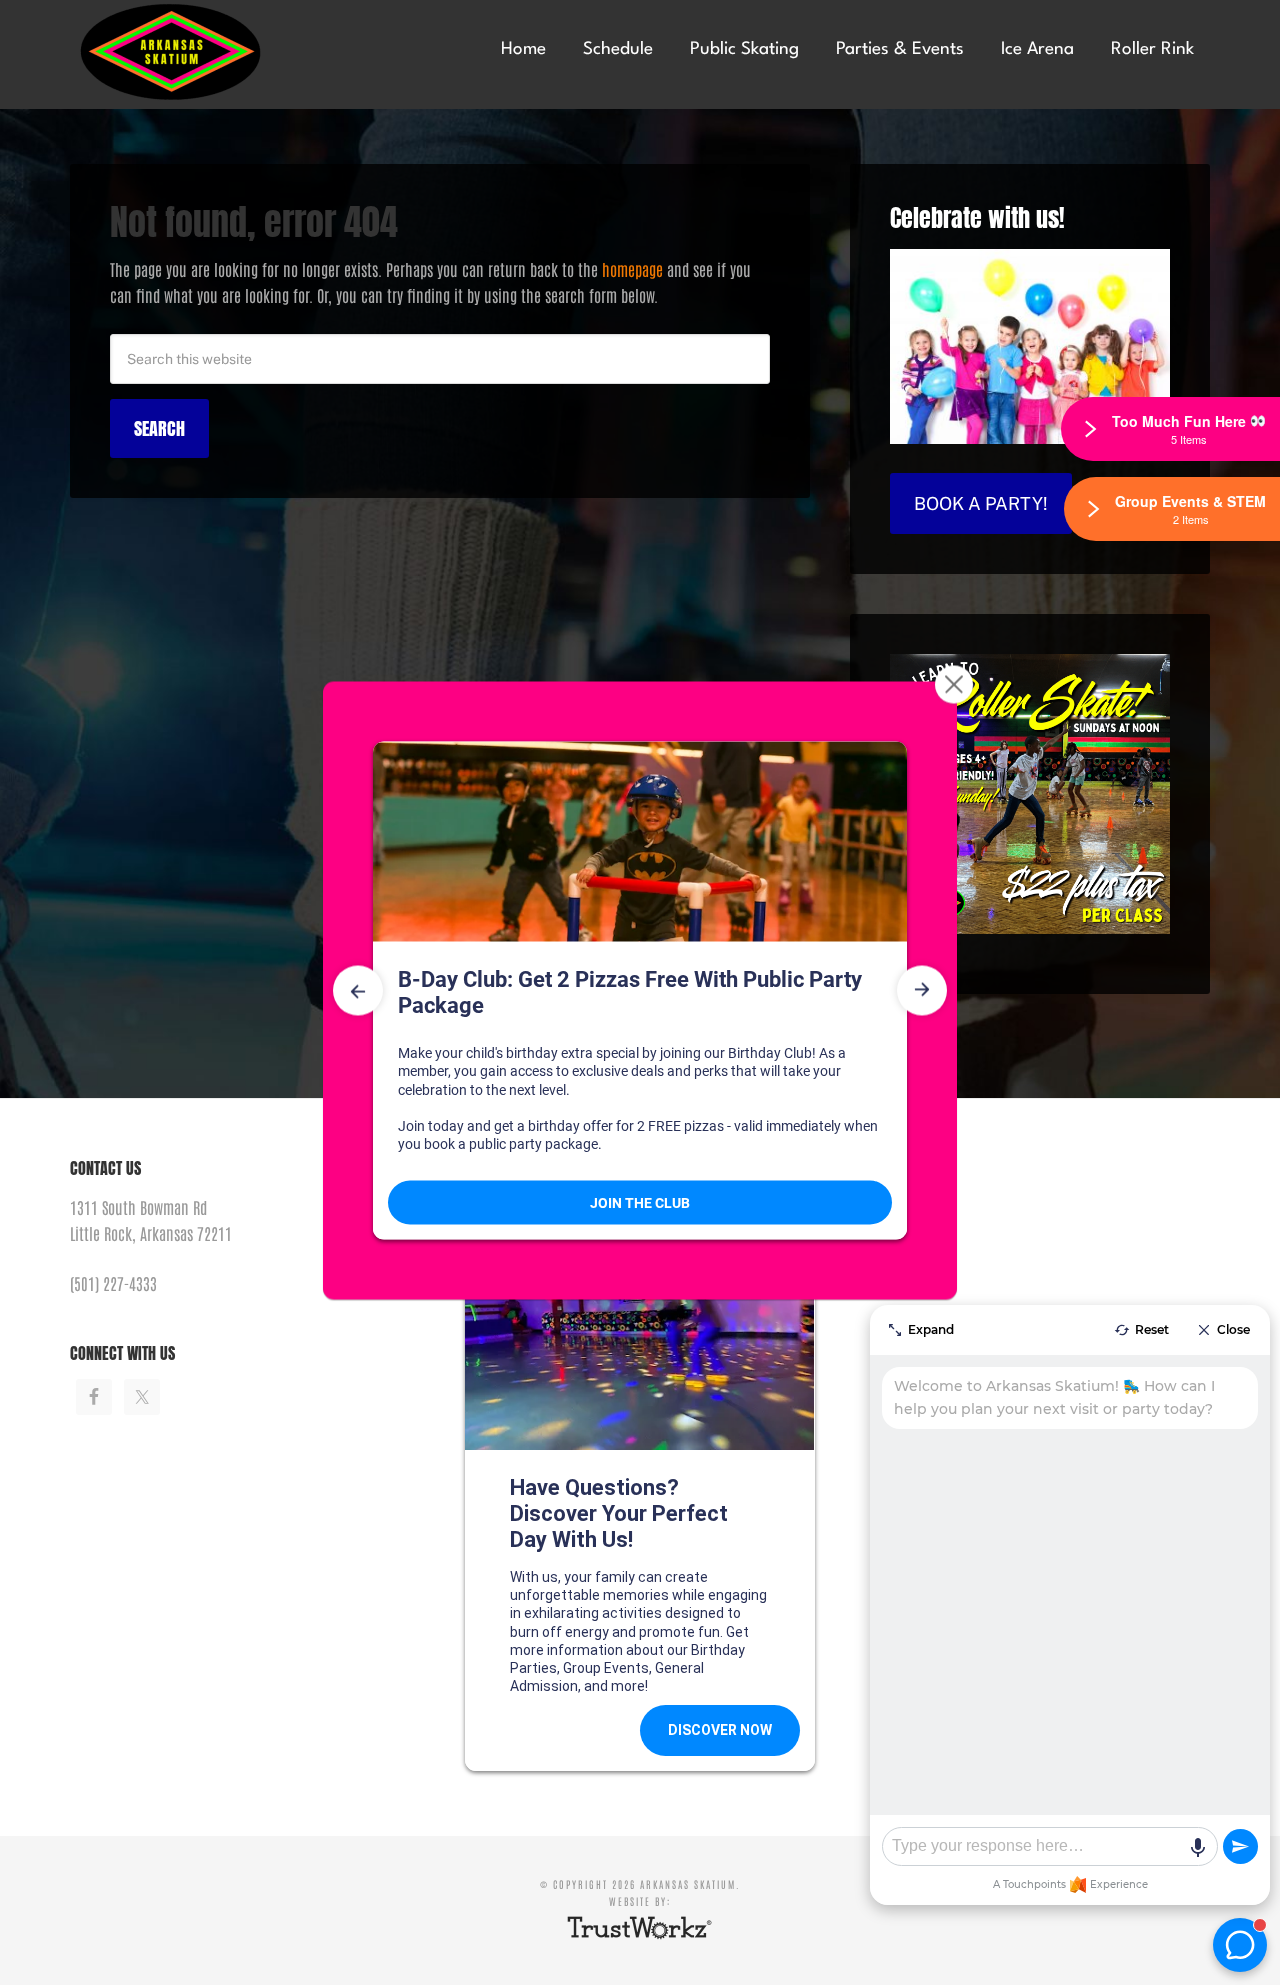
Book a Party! (981, 503)
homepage (632, 269)
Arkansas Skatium (220, 52)
